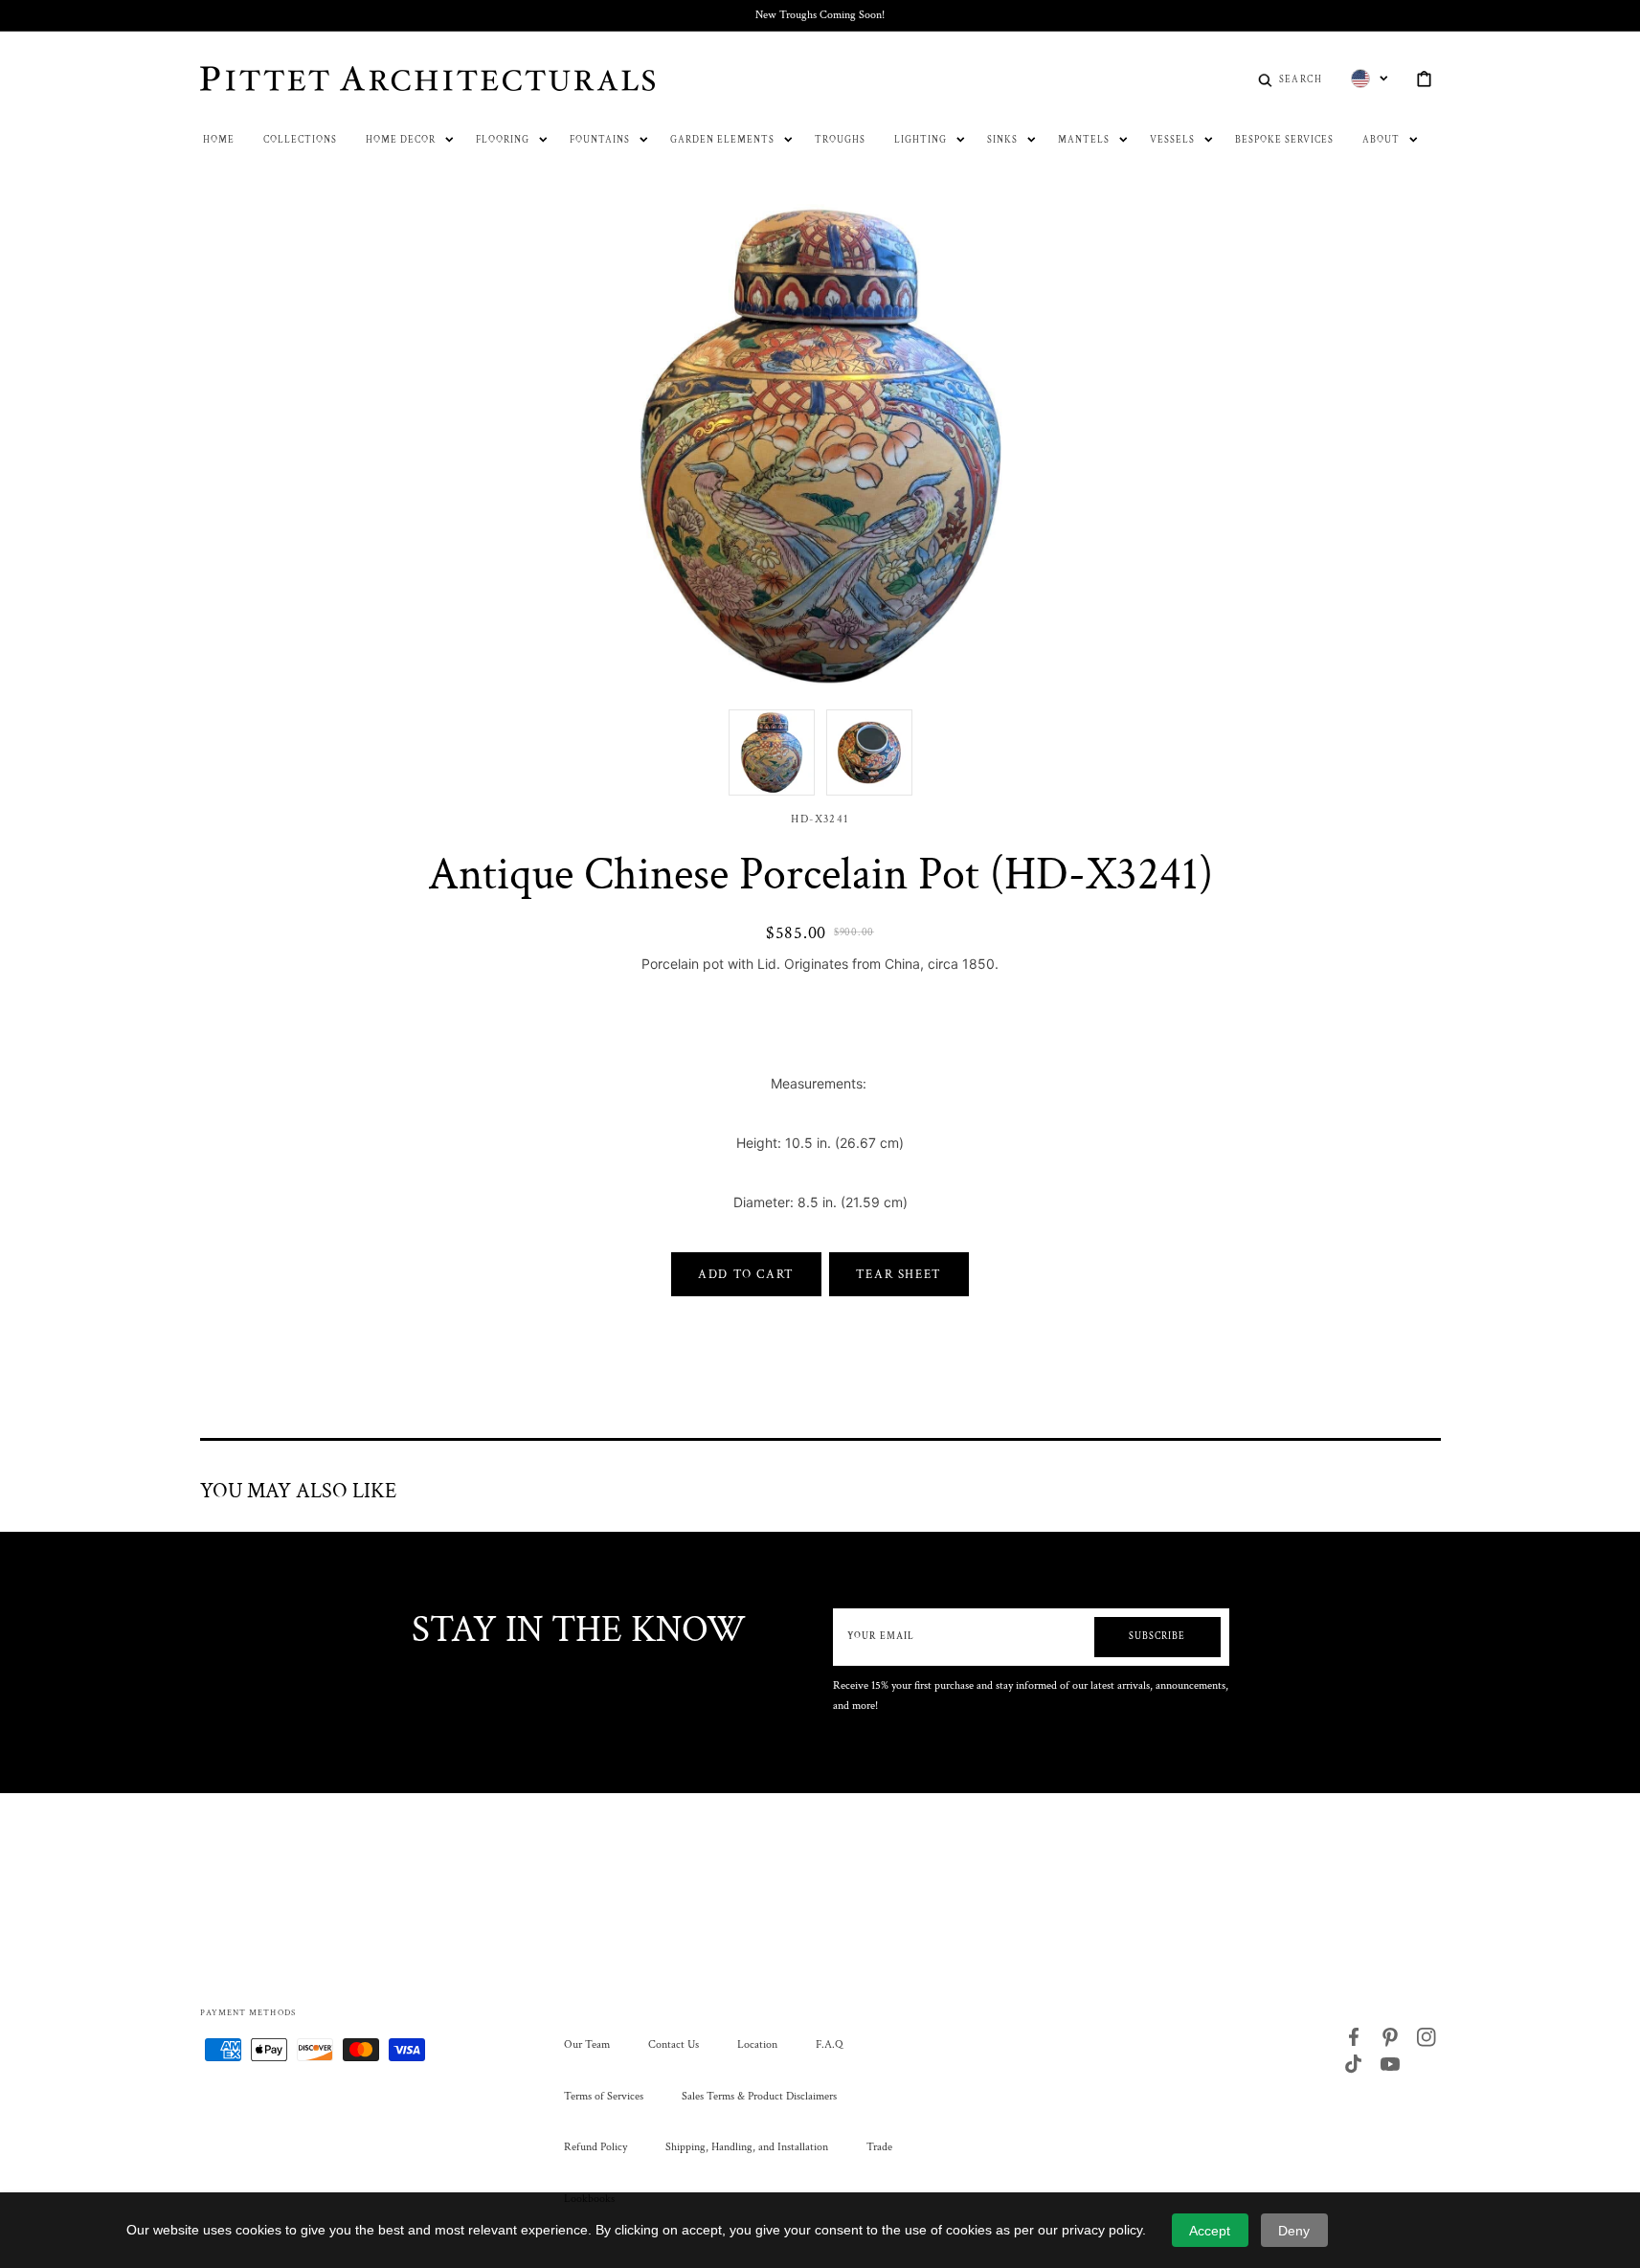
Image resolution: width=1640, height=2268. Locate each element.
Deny (1294, 2231)
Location (757, 2044)
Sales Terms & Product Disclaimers (759, 2096)
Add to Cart (746, 1274)
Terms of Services (604, 2096)
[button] (1290, 79)
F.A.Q (829, 2044)
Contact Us (674, 2044)
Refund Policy (595, 2147)
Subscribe (1157, 1637)
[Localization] (1370, 79)
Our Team (587, 2044)
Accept (1210, 2231)
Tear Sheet (899, 1274)
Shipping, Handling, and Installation (747, 2147)
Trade (879, 2147)
